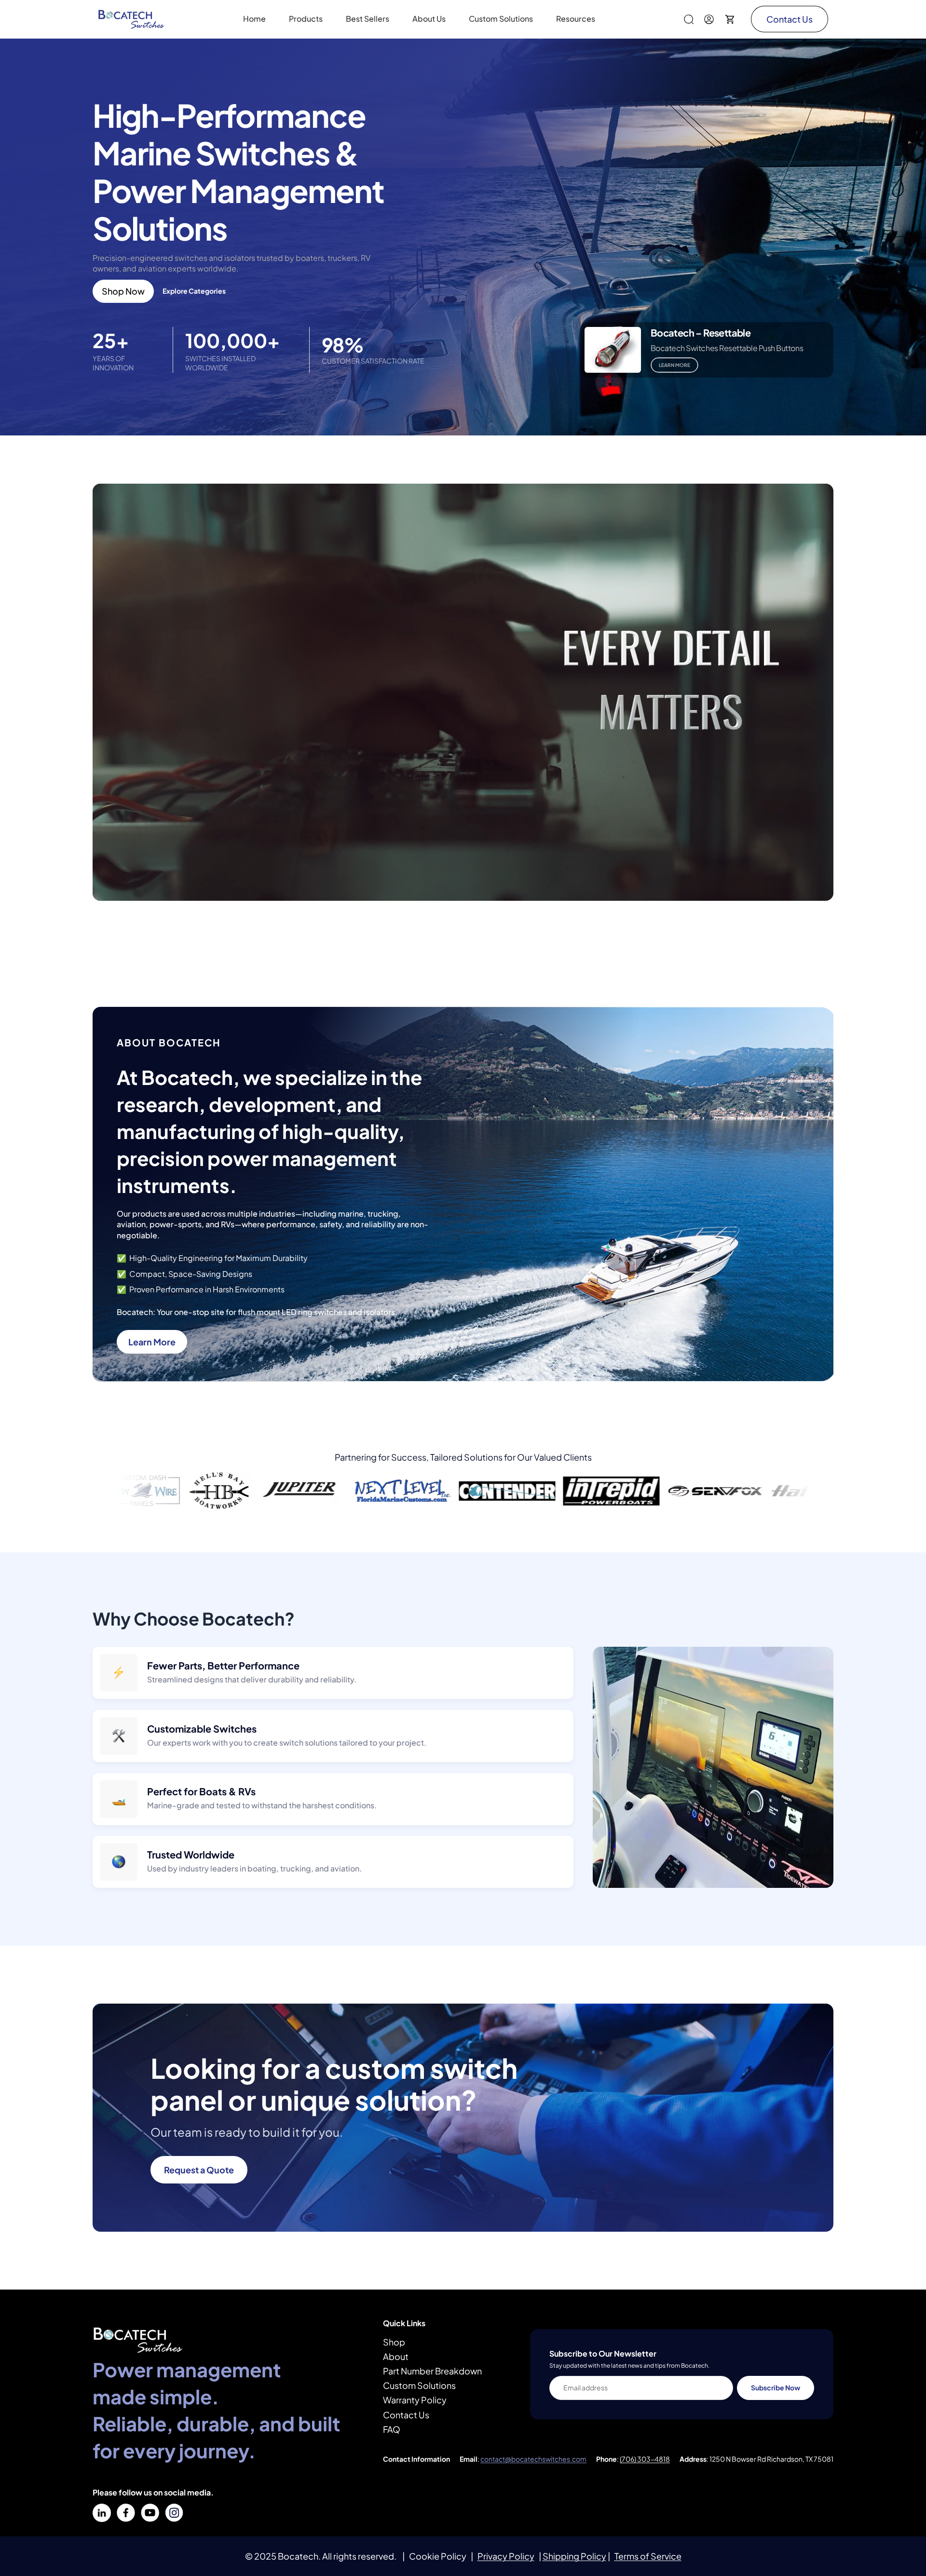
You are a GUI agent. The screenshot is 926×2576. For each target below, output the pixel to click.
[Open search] (689, 19)
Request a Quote (199, 2170)
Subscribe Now (776, 2387)
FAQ (392, 2429)
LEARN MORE (674, 365)
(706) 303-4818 (645, 2459)
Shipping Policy (574, 2556)
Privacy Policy (506, 2556)
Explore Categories (194, 291)
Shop (394, 2342)
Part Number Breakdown (432, 2371)
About (396, 2356)
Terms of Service (648, 2556)
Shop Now (123, 291)
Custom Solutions (419, 2385)
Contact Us (790, 19)
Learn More (152, 1342)
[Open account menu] (709, 19)
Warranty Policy (415, 2400)
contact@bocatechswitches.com (533, 2459)
